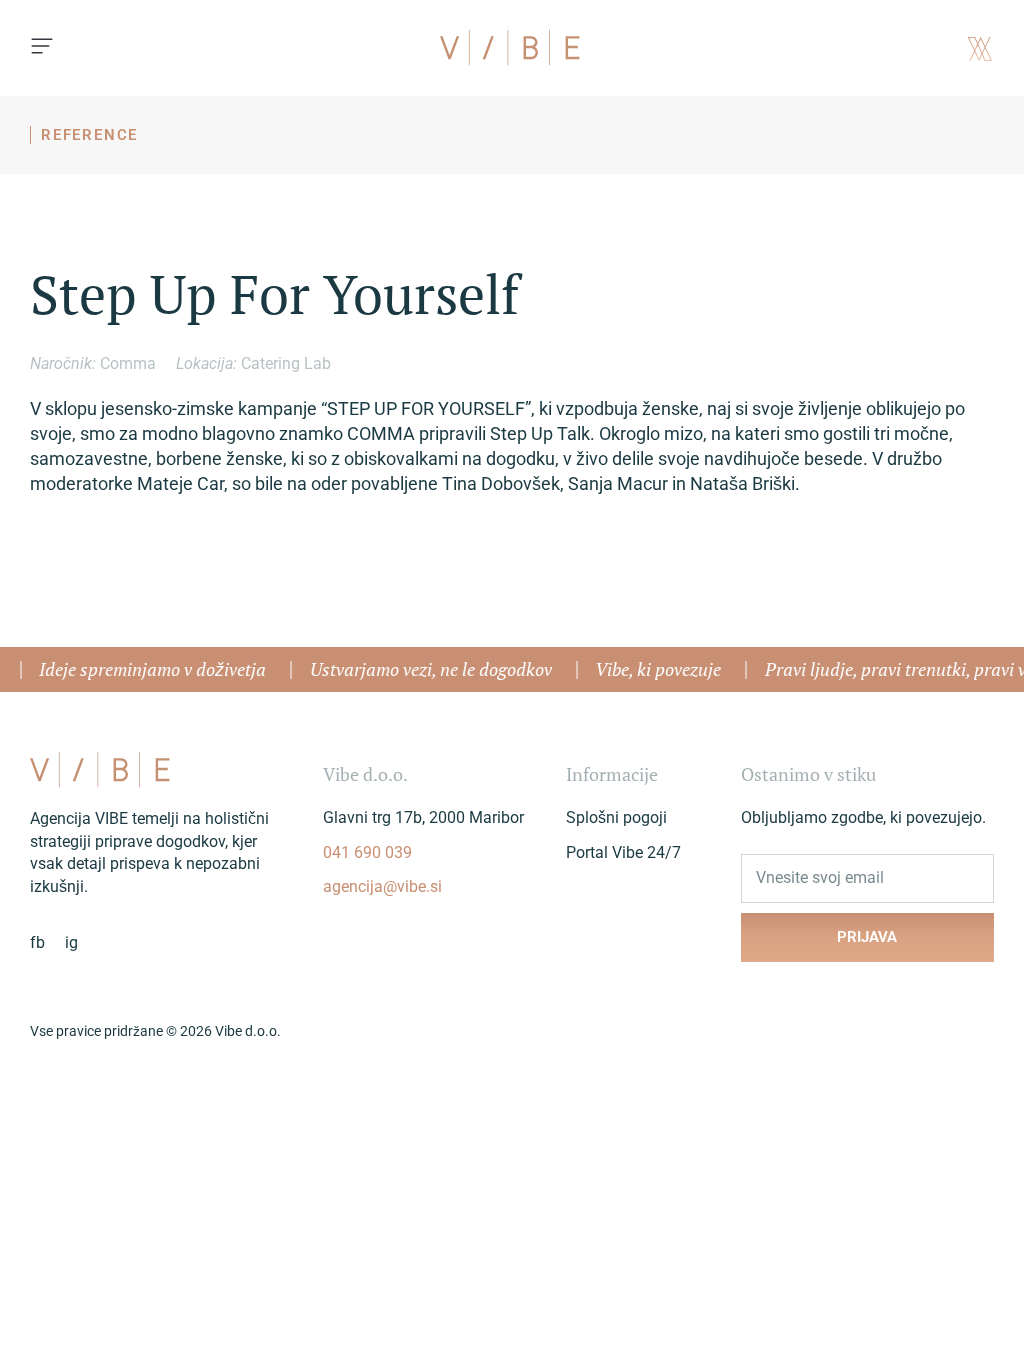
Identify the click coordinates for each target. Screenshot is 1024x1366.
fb (37, 942)
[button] (42, 48)
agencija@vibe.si (382, 886)
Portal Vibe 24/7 (623, 852)
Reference (89, 135)
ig (71, 942)
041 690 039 (367, 852)
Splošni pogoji (616, 817)
